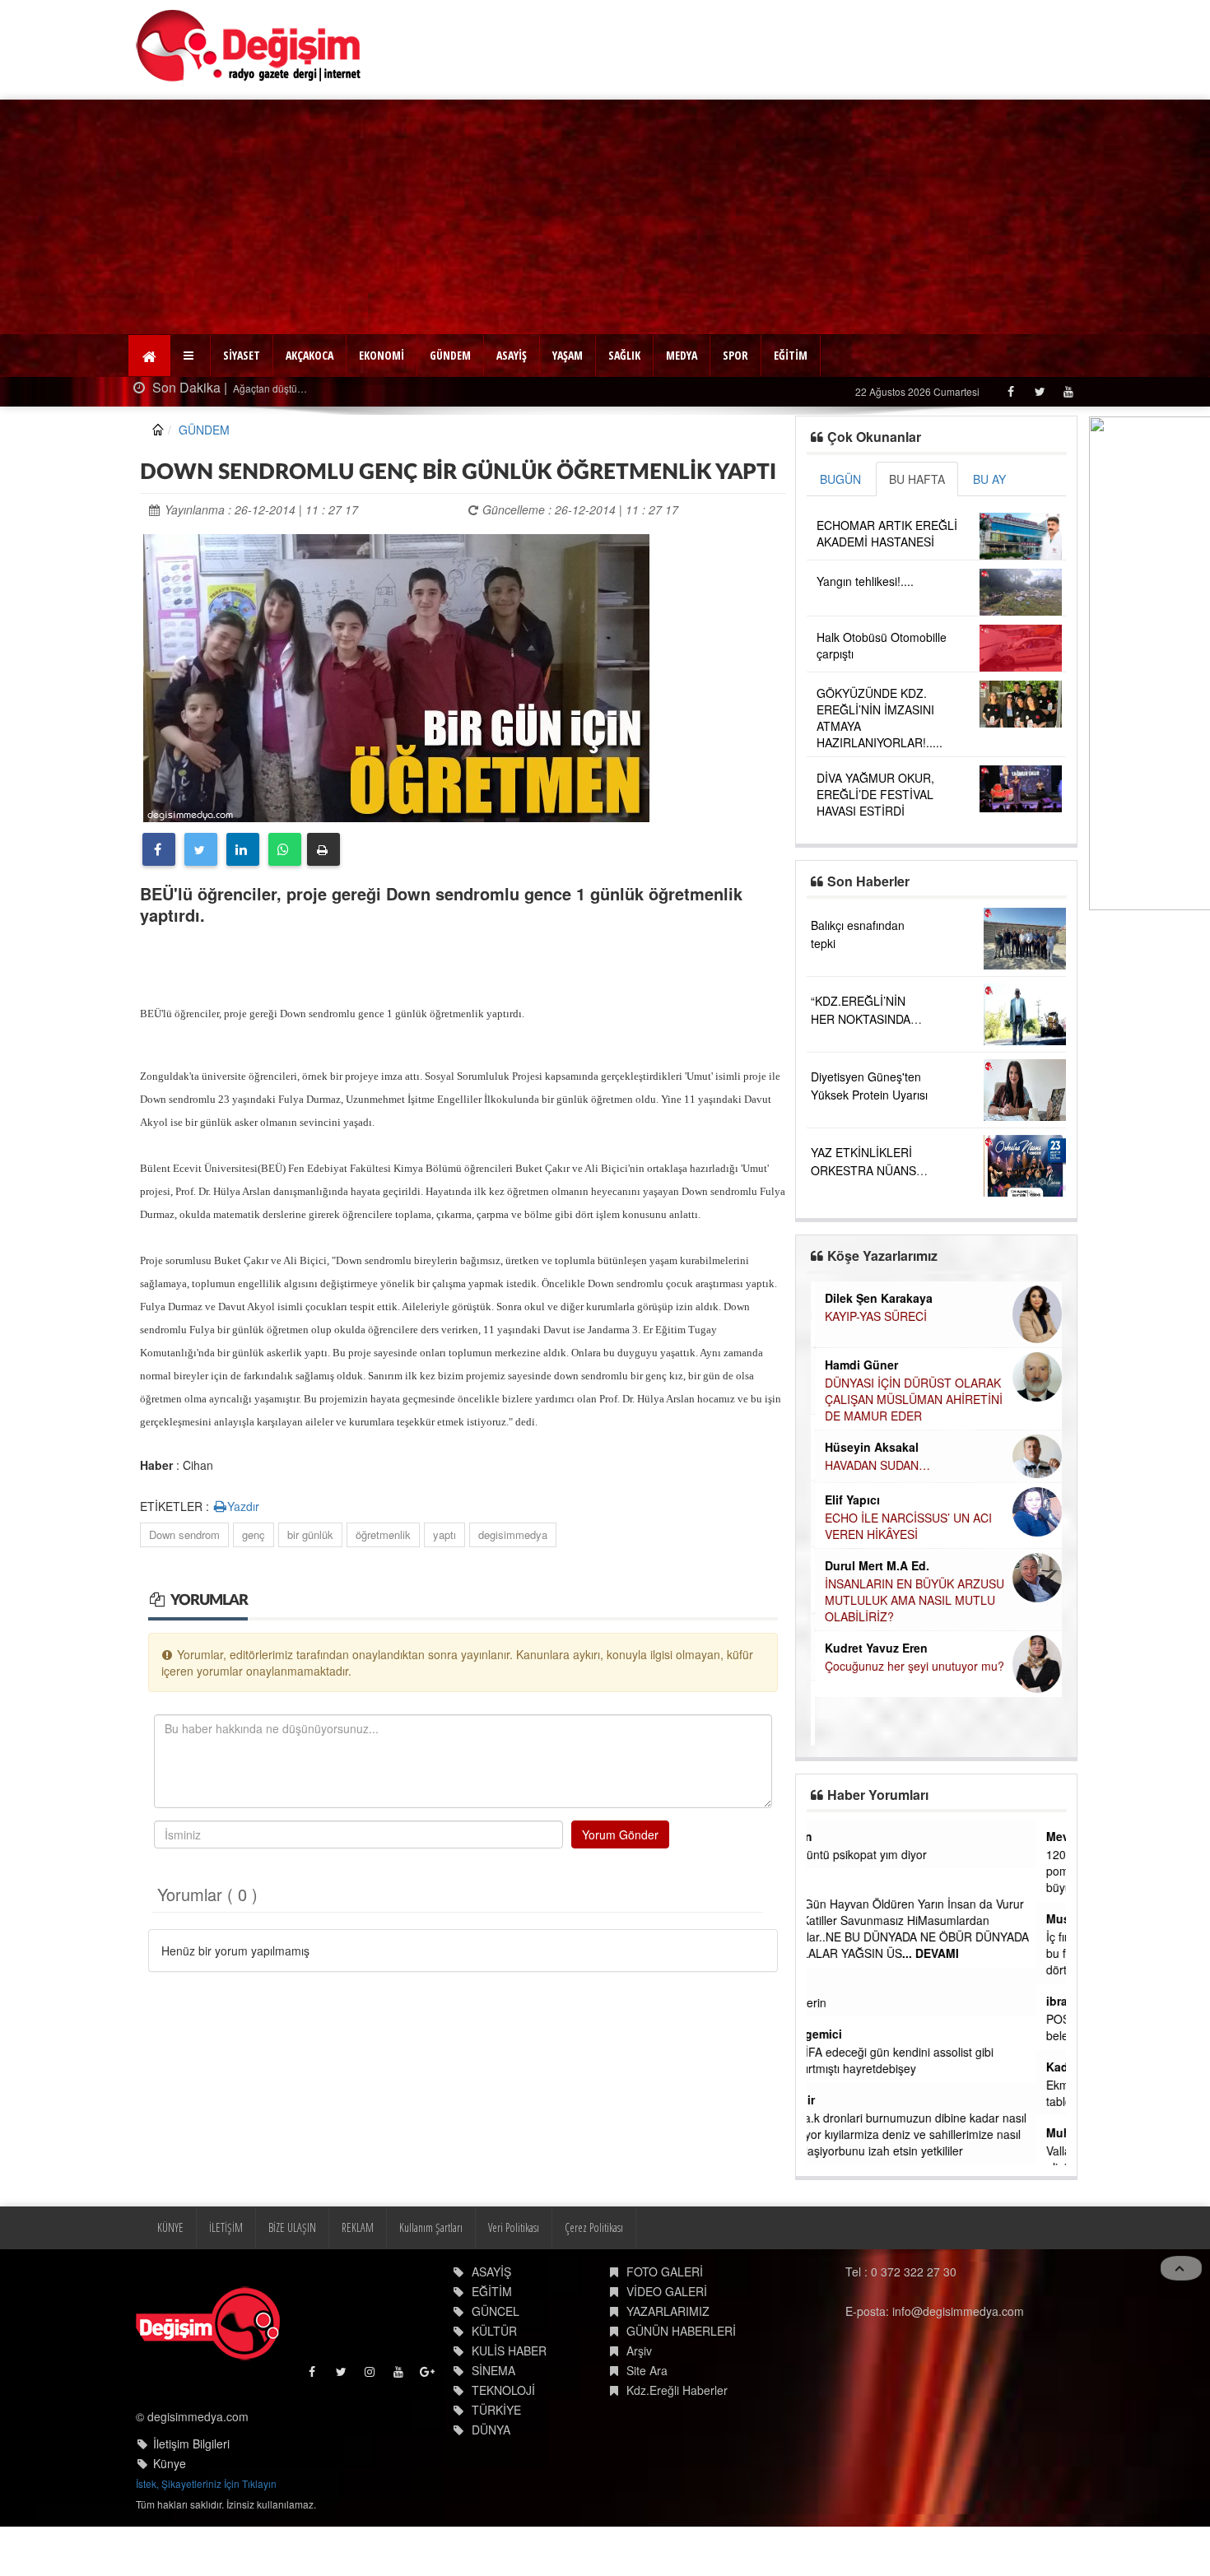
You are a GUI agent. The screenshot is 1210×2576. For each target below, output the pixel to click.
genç (254, 1534)
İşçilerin (836, 2002)
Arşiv (639, 2350)
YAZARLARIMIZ (668, 2311)
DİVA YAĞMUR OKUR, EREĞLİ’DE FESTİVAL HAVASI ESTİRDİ (875, 794)
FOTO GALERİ (665, 2271)
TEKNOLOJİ (503, 2390)
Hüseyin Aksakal (868, 1447)
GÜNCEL (496, 2311)
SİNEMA (493, 2370)
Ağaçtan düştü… (262, 388)
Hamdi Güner (857, 1365)
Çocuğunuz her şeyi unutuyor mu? (910, 1666)
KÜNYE (170, 2227)
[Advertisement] (605, 215)
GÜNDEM (450, 355)
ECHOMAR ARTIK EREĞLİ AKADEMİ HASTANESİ (887, 533)
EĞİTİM (791, 355)
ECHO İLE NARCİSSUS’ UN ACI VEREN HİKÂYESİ (904, 1526)
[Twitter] (1039, 391)
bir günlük (310, 1534)
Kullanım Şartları (431, 2227)
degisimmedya (513, 1534)
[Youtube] (1068, 391)
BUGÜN (840, 479)
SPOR (735, 355)
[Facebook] (1010, 391)
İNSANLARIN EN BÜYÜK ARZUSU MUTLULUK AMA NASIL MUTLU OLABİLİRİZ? (910, 1600)
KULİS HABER (509, 2350)
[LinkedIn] (243, 849)
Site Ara (647, 2370)
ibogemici (844, 2034)
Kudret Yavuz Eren (872, 1648)
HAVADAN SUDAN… (873, 1465)
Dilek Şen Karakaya (875, 1298)
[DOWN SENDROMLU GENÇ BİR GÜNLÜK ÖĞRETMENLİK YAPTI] (396, 676)
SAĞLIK (624, 355)
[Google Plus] (428, 2376)
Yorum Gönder (620, 1834)
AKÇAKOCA (309, 355)
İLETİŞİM (226, 2227)
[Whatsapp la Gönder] (285, 849)
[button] (191, 356)
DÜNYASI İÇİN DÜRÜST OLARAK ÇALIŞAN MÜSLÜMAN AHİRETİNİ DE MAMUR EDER (910, 1399)
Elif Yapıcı (848, 1500)
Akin (829, 1836)
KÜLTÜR (494, 2331)
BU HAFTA (917, 479)
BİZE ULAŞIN (292, 2227)
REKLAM (358, 2227)
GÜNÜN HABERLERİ (681, 2331)
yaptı (444, 1534)
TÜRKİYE (496, 2410)
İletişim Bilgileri (191, 2443)
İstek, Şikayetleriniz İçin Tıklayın (206, 2483)
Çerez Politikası (594, 2227)
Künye (170, 2463)
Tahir (831, 2099)
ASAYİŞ (512, 355)
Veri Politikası (514, 2227)
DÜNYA (491, 2430)
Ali (824, 1886)
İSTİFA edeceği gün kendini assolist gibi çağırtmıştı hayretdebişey (920, 2060)
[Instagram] (371, 2376)
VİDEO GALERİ (667, 2291)
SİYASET (242, 355)
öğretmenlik (383, 1534)
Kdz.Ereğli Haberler (677, 2390)
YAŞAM (568, 355)
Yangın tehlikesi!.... (865, 581)
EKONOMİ (382, 355)
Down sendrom (184, 1534)
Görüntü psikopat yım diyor (887, 1854)
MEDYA (682, 355)
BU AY (989, 479)
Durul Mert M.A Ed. (873, 1565)
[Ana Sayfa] (249, 46)
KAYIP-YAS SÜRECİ (872, 1316)
